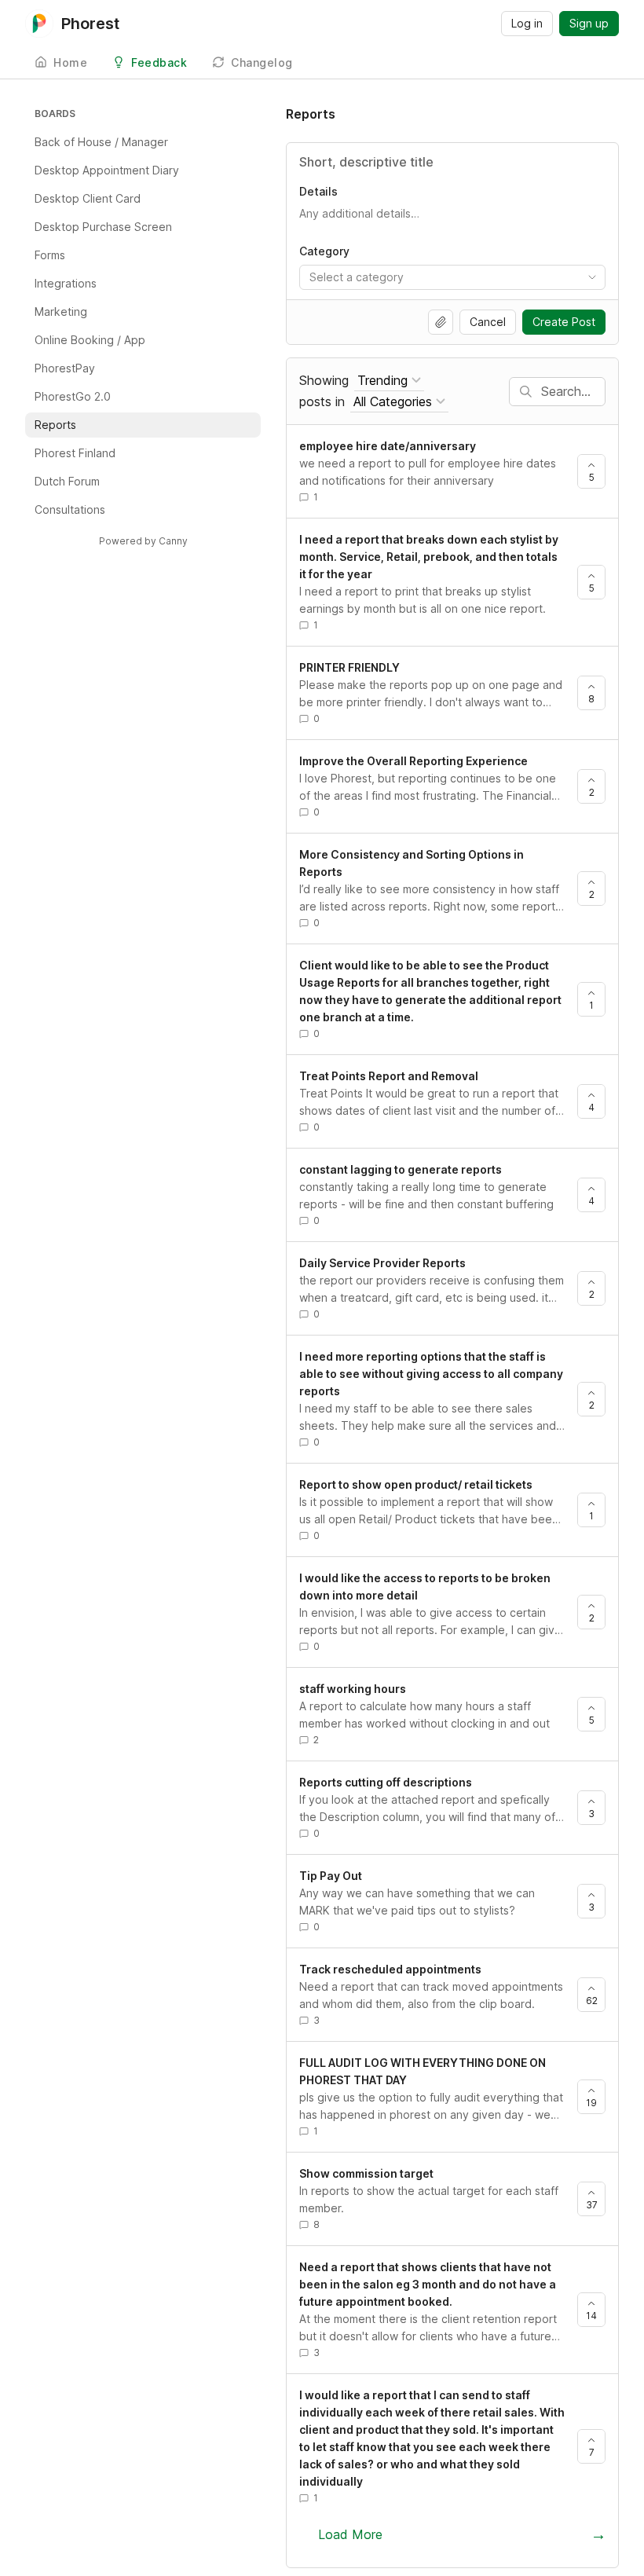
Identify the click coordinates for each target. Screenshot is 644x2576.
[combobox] (452, 277)
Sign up (589, 23)
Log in (527, 23)
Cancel (488, 322)
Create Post (564, 322)
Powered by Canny (143, 541)
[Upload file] (441, 322)
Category (324, 251)
